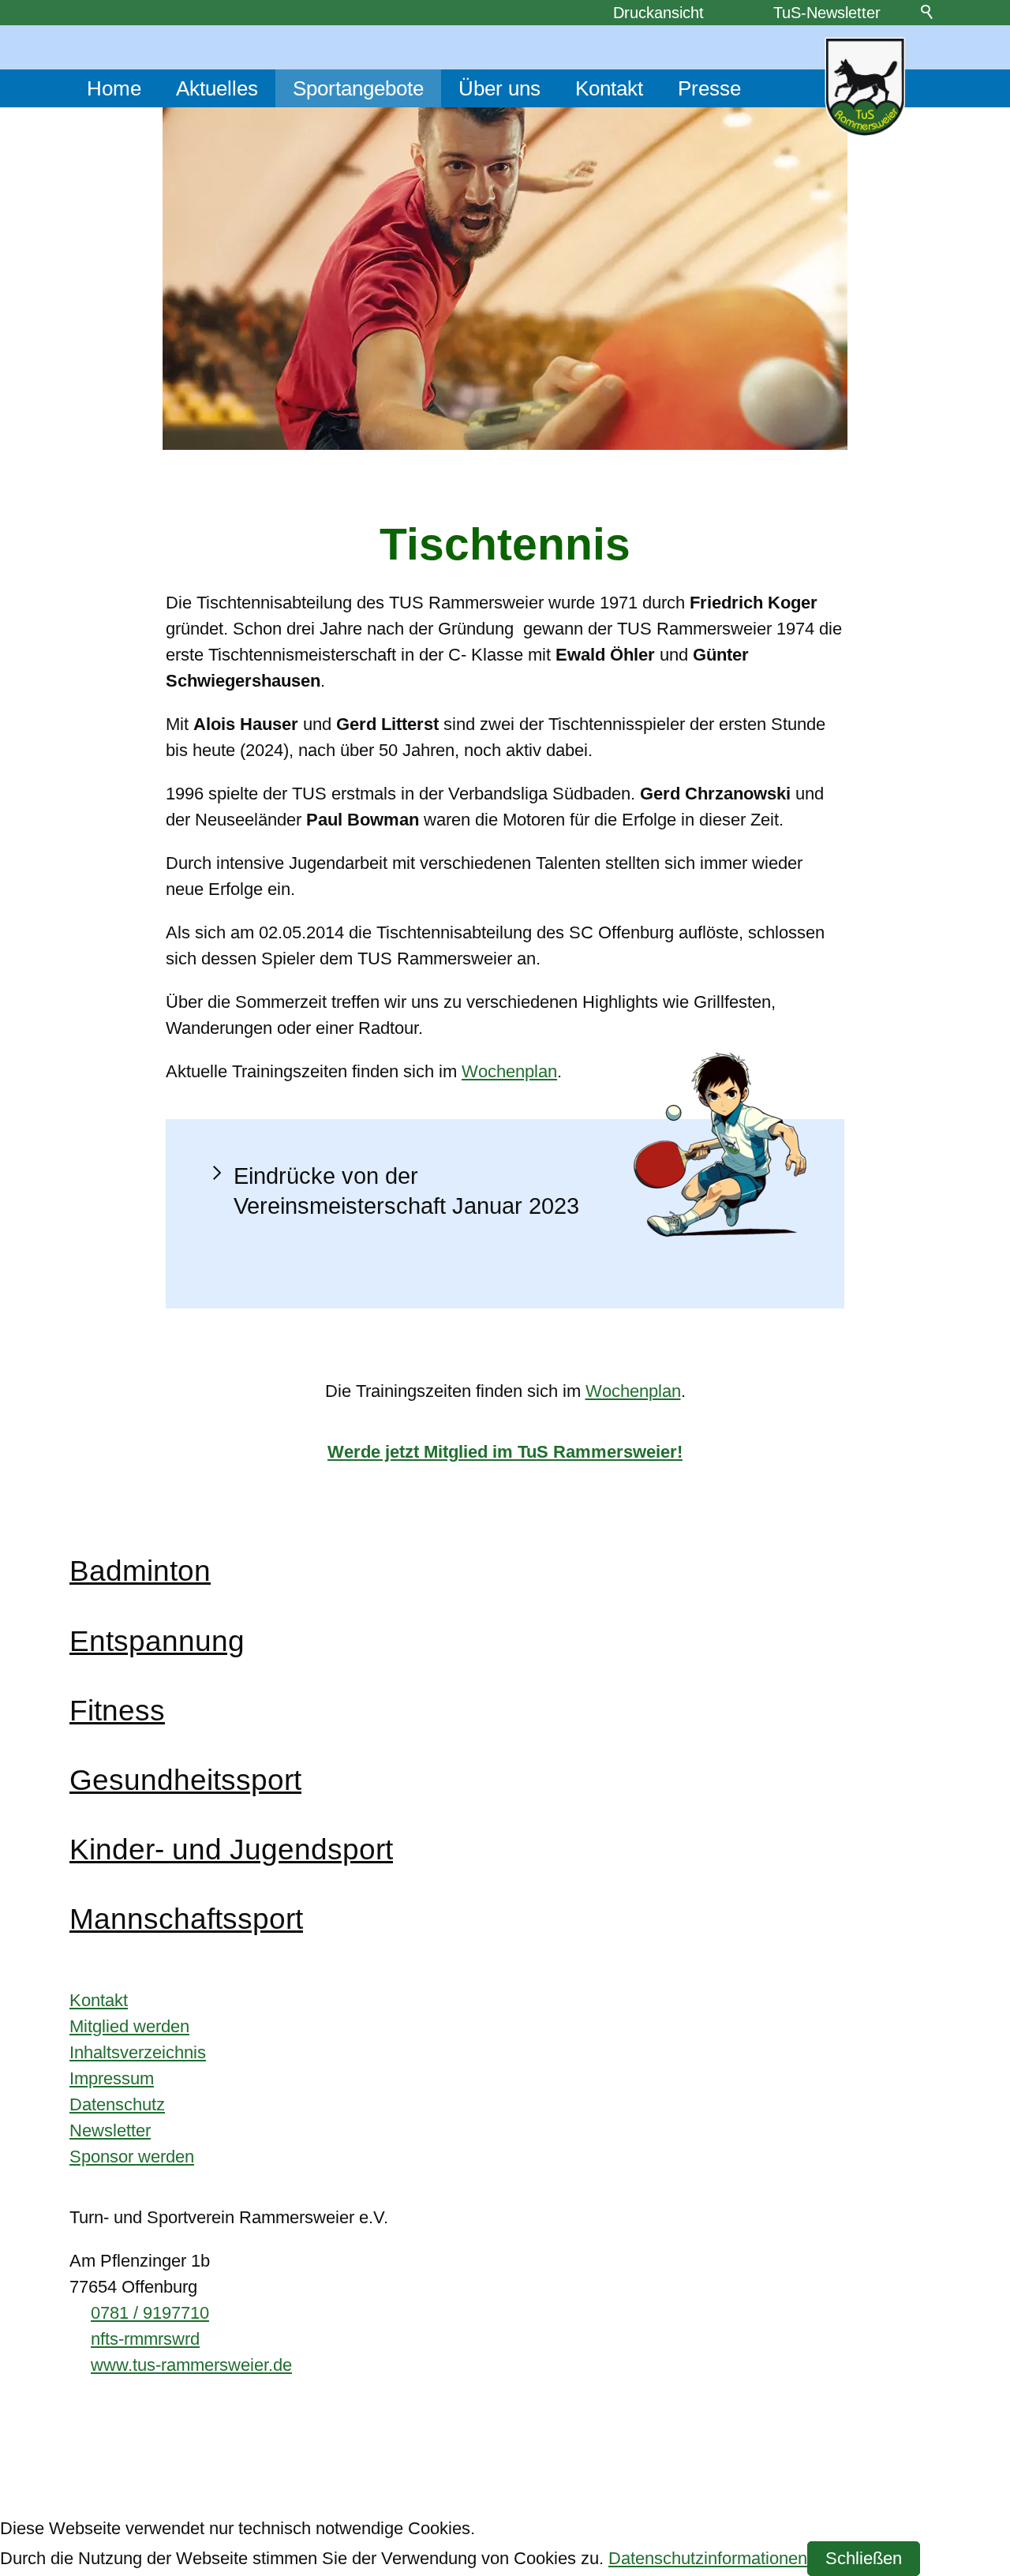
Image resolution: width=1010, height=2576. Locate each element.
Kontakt (609, 88)
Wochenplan (509, 1071)
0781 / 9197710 (150, 2313)
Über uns (499, 88)
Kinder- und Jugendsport (231, 1849)
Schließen (864, 2558)
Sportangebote (358, 88)
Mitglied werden (129, 2026)
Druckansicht (658, 13)
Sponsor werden (132, 2157)
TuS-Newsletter (827, 13)
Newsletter (110, 2130)
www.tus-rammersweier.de (191, 2365)
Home (114, 88)
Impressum (112, 2078)
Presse (709, 88)
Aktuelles (217, 88)
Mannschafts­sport (186, 1919)
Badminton (140, 1571)
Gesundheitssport (185, 1780)
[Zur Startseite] (865, 87)
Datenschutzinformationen (708, 2558)
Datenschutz (117, 2104)
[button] (505, 1191)
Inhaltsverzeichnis (138, 2052)
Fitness (117, 1710)
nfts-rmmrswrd (145, 2339)
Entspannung (157, 1641)
